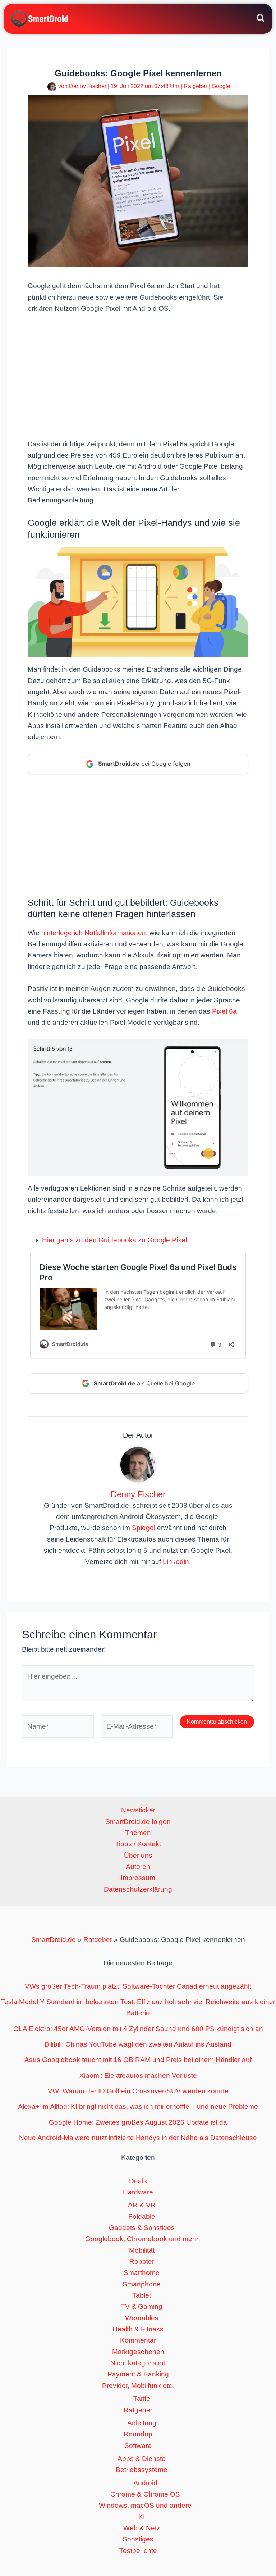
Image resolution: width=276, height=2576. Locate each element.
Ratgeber (195, 86)
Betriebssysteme (142, 2470)
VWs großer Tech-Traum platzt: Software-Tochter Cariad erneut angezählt (138, 1986)
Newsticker (138, 1810)
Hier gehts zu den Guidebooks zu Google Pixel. (115, 1240)
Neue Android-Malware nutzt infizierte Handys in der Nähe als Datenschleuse (138, 2138)
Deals (138, 2181)
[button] (261, 19)
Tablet (142, 2295)
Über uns (138, 1855)
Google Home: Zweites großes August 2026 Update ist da (138, 2122)
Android (145, 2483)
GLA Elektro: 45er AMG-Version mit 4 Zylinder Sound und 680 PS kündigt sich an (138, 2029)
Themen (138, 1833)
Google (221, 86)
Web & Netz (142, 2528)
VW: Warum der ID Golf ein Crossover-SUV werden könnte (138, 2091)
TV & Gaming (142, 2306)
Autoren (138, 1867)
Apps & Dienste (142, 2459)
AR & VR (142, 2205)
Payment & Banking (138, 2374)
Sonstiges (138, 2539)
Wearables (142, 2318)
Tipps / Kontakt (138, 1844)
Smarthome (142, 2273)
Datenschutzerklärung (138, 1889)
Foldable (142, 2217)
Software (138, 2446)
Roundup (138, 2434)
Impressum (138, 1878)
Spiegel (144, 1528)
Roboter (142, 2261)
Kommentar (138, 2340)
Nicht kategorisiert (138, 2363)
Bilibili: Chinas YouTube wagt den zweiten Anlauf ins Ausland (138, 2044)
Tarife (142, 2398)
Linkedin (176, 1562)
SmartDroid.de (54, 1940)
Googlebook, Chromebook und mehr (142, 2239)
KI (142, 2517)
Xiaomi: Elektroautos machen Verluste (138, 2076)
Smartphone (142, 2284)
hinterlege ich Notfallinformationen (94, 933)
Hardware (138, 2192)
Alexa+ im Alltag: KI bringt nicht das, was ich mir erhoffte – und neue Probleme (138, 2106)
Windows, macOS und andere (145, 2505)
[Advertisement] (138, 376)
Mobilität (142, 2250)
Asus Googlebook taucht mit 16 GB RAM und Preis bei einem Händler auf (138, 2060)
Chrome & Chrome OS (145, 2494)
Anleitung (142, 2423)
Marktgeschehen (138, 2352)
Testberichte (138, 2551)
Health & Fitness (138, 2329)
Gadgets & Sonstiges (142, 2228)
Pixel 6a (224, 1011)
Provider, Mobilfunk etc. (138, 2386)
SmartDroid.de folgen (138, 1822)
